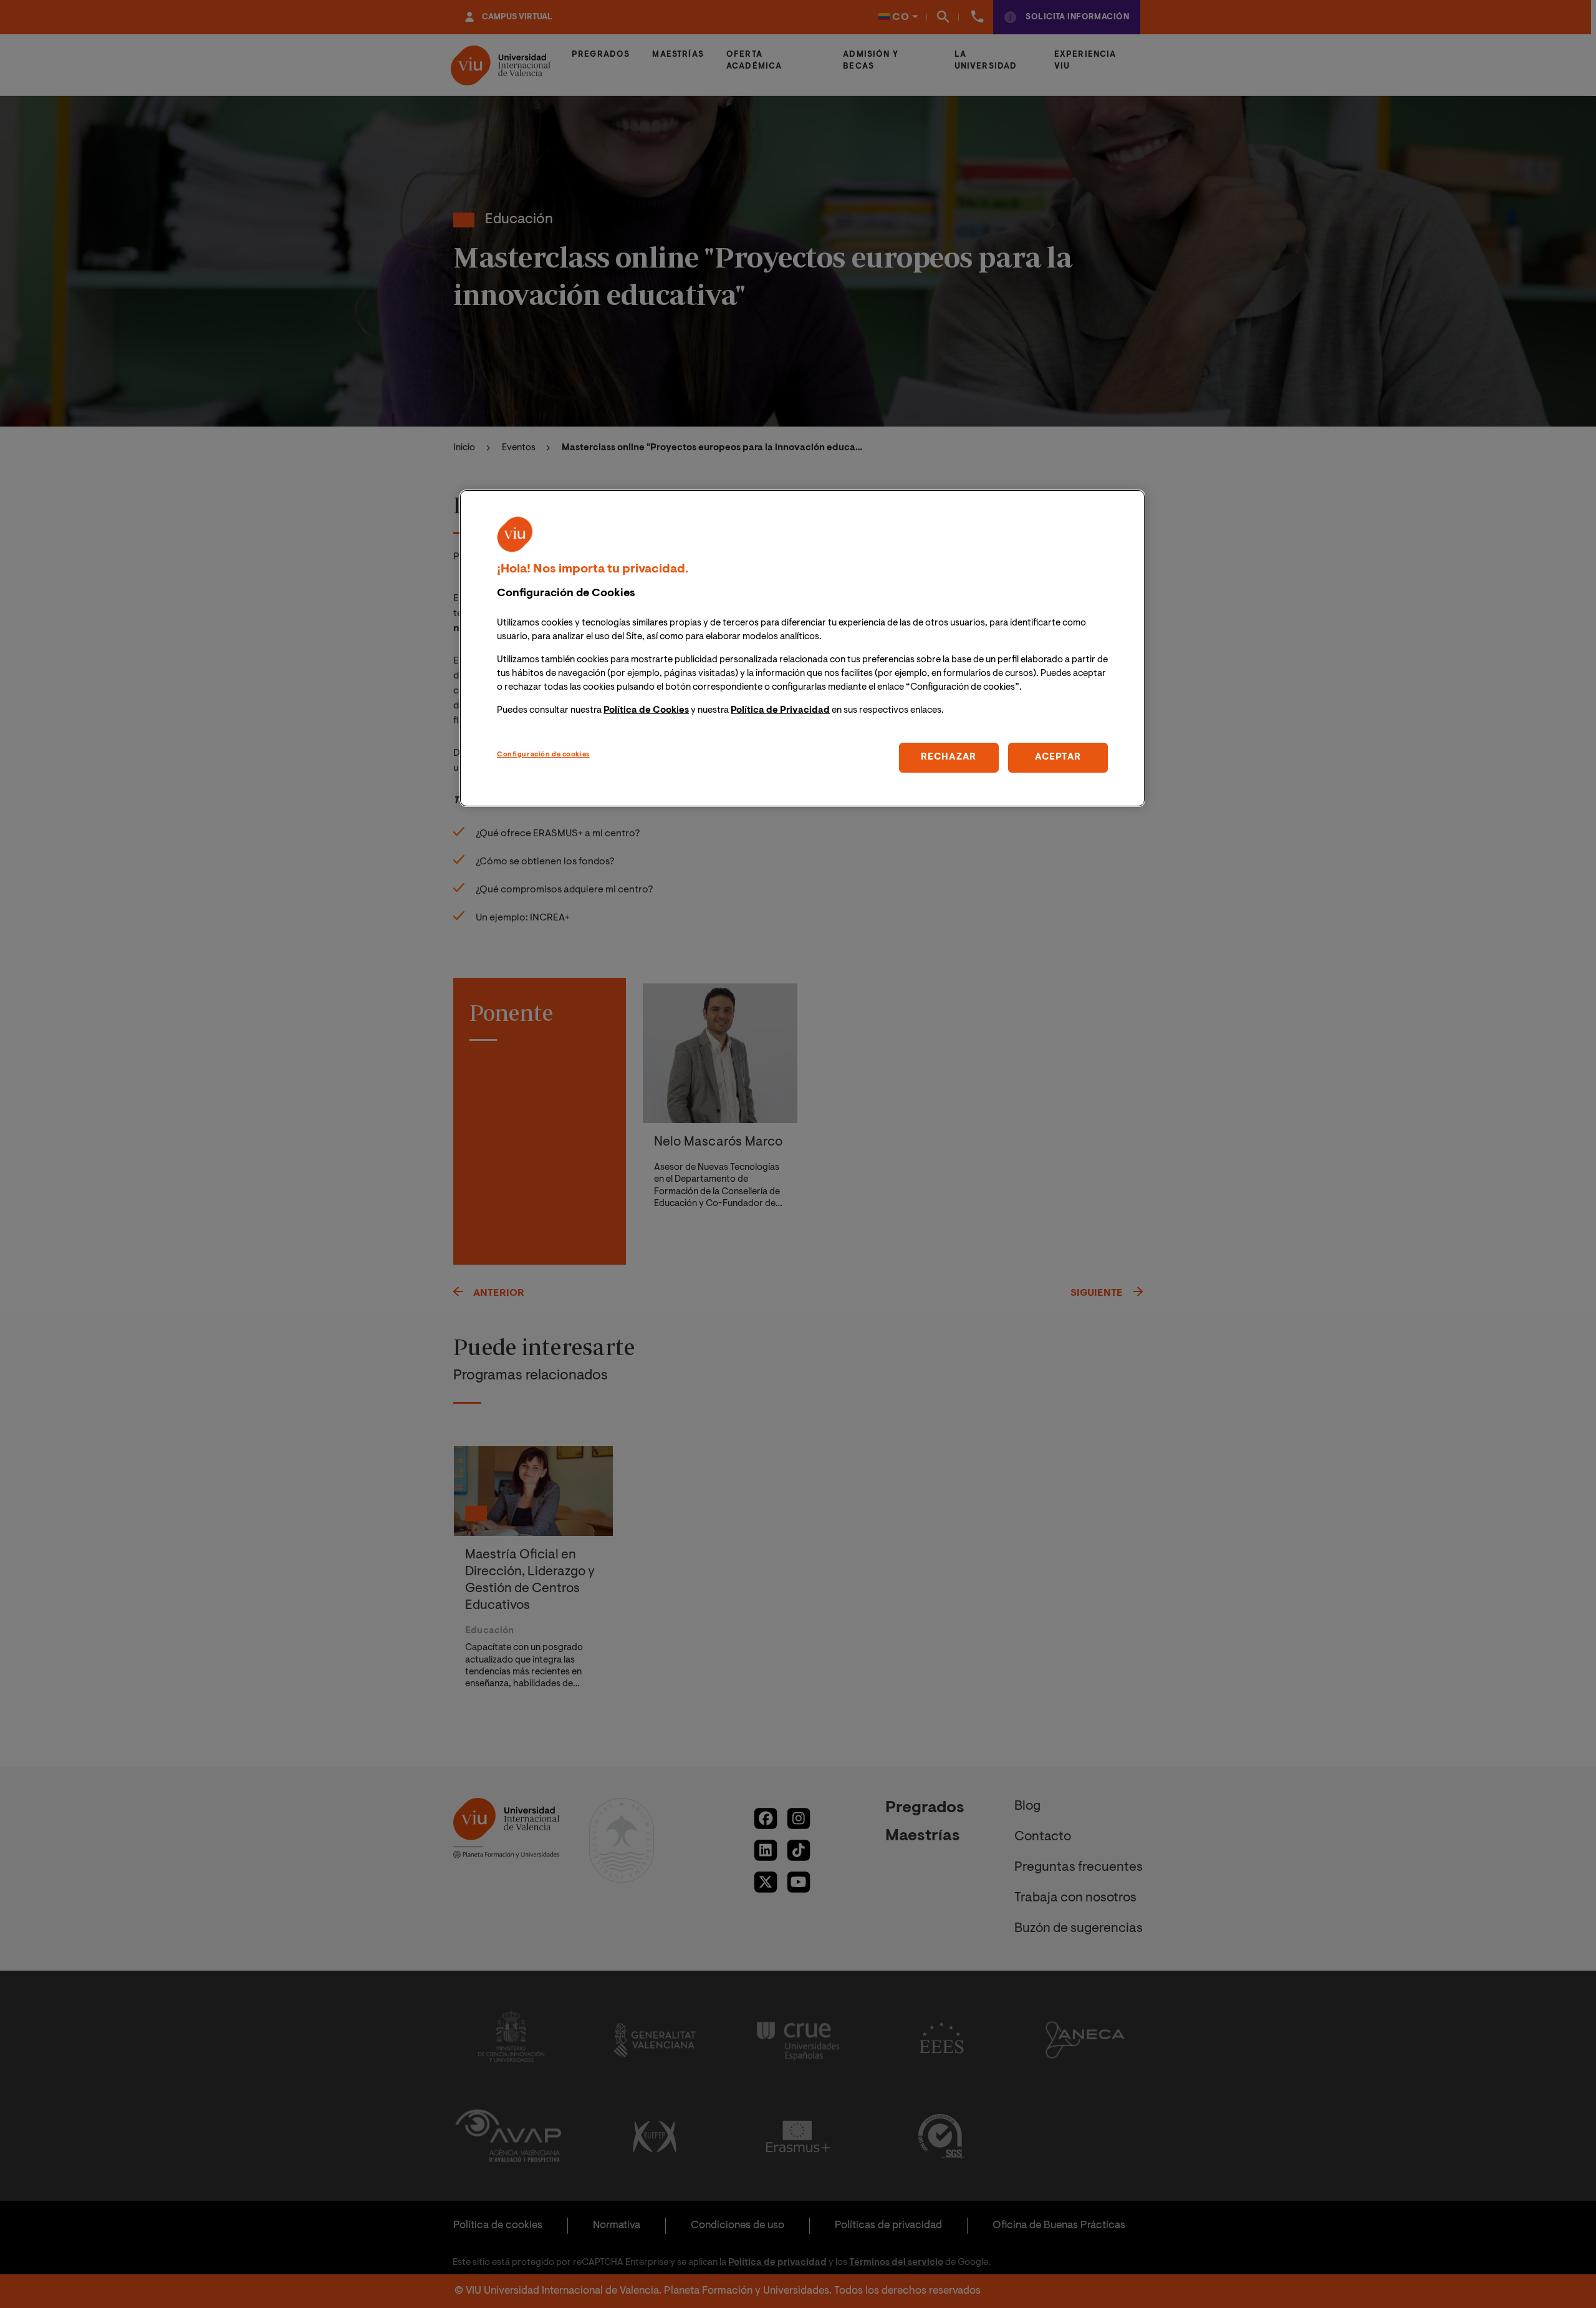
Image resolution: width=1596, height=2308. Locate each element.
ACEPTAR (1058, 757)
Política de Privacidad (780, 711)
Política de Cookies (646, 711)
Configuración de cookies (543, 755)
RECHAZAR (949, 757)
